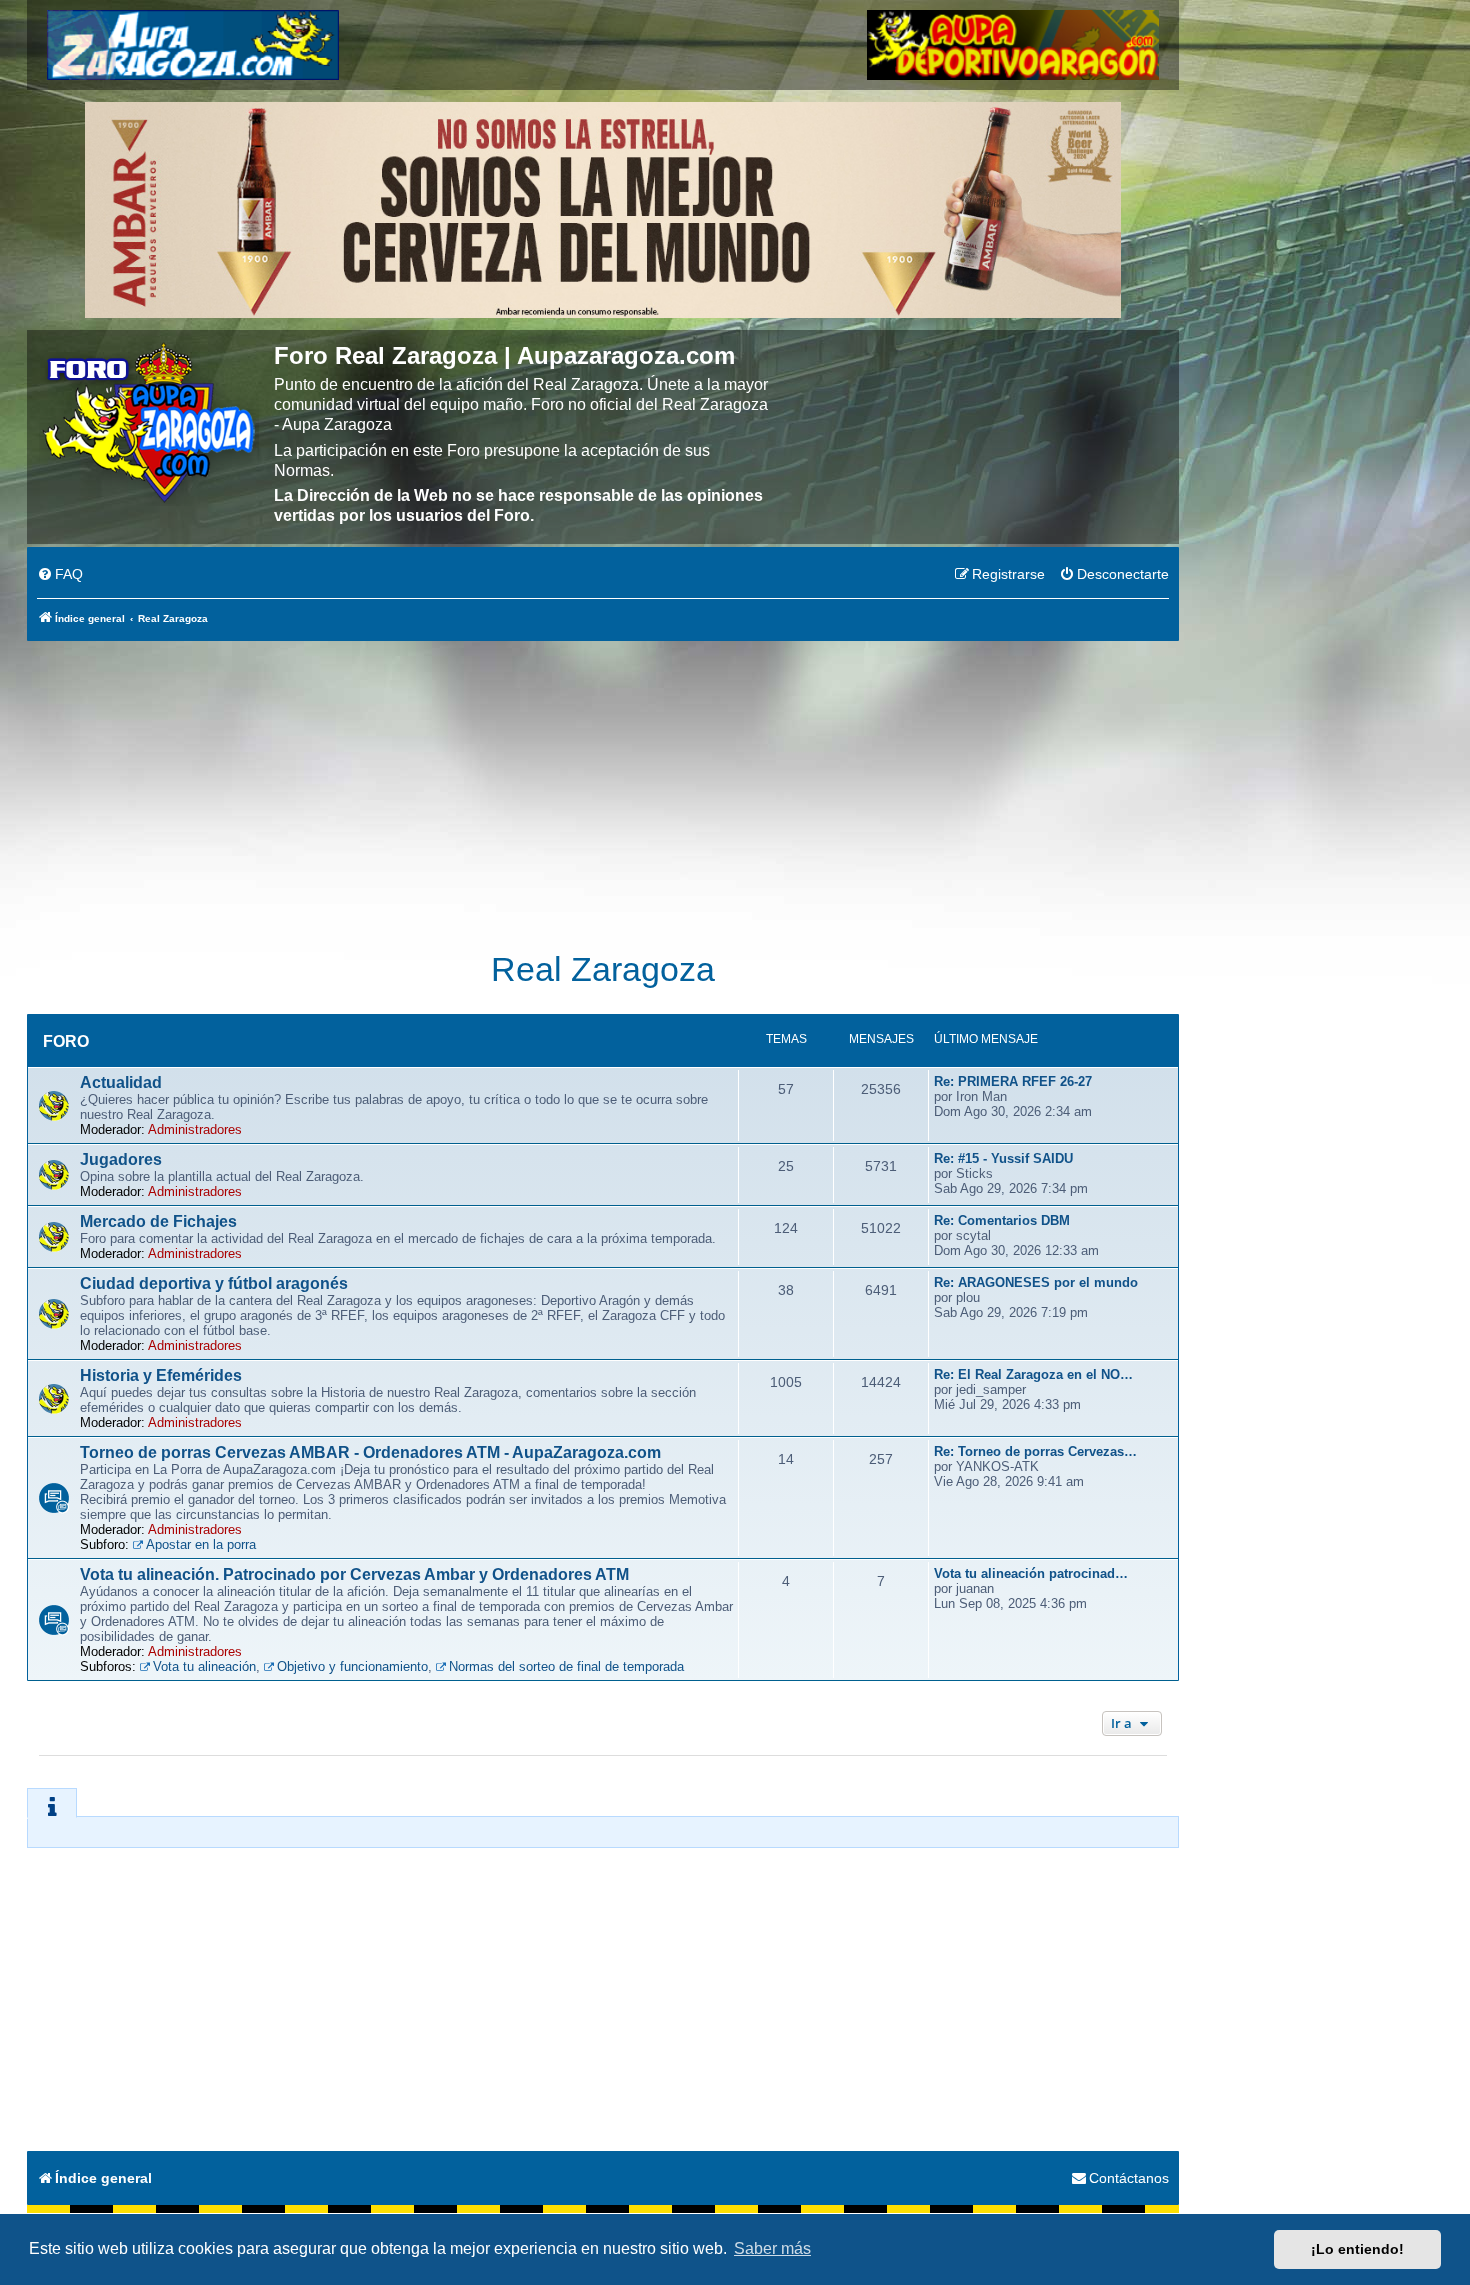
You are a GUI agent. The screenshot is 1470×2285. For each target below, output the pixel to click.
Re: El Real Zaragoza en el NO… (1033, 1374)
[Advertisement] (603, 785)
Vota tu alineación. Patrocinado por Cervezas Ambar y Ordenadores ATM (354, 1574)
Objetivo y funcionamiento (352, 1666)
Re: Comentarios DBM (1002, 1220)
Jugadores (121, 1159)
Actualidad (121, 1082)
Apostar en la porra (201, 1544)
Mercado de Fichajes (158, 1221)
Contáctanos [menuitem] (1129, 2178)
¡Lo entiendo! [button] (1357, 2249)
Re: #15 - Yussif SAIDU (1003, 1158)
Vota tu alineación (204, 1666)
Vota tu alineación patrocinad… (1031, 1573)
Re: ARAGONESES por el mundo (1036, 1282)
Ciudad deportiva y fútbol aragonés (214, 1283)
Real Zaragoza (603, 969)
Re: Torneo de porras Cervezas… (1035, 1451)
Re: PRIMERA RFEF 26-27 (1013, 1081)
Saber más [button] (772, 2248)
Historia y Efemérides (161, 1375)
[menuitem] (60, 575)
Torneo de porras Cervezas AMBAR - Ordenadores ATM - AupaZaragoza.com (370, 1452)
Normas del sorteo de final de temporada (566, 1666)
